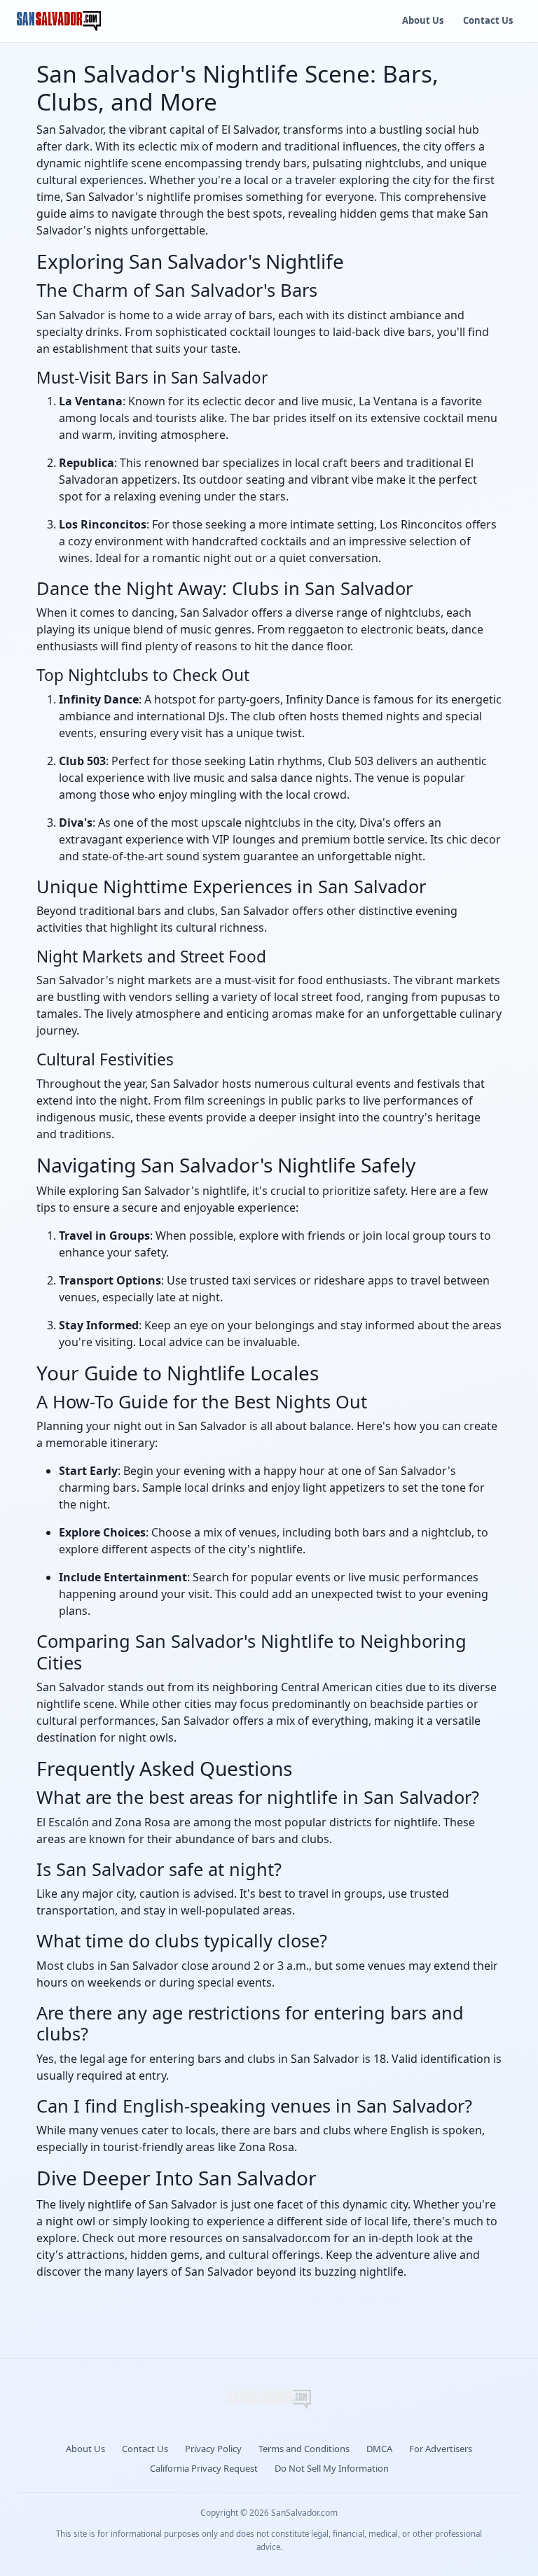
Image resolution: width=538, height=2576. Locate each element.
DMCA (379, 2449)
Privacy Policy (213, 2449)
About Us (423, 20)
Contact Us (488, 20)
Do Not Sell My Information (332, 2468)
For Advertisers (441, 2449)
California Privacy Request (204, 2468)
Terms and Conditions (304, 2449)
